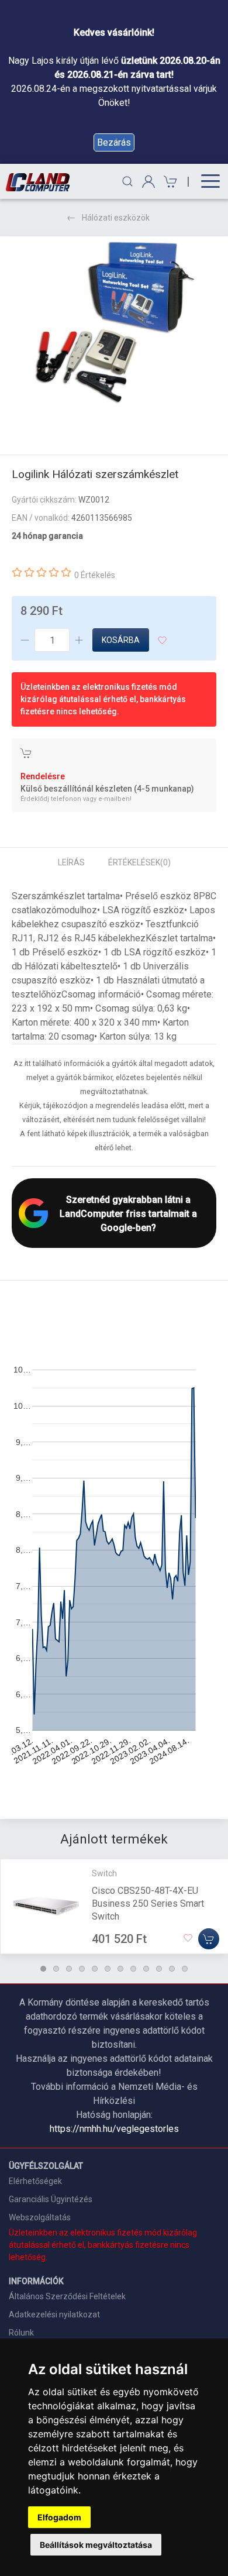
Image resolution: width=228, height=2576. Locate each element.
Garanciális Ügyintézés (51, 2199)
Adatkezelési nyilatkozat (54, 2314)
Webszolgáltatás (40, 2217)
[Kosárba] (209, 1939)
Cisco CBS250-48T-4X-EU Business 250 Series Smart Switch (148, 1903)
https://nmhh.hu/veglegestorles (114, 2129)
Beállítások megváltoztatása (96, 2545)
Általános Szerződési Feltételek (67, 2296)
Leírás (71, 862)
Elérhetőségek (35, 2181)
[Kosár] (169, 182)
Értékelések (139, 862)
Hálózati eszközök (116, 218)
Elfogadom (59, 2517)
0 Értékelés (95, 575)
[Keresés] (127, 181)
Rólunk (21, 2333)
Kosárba (121, 640)
